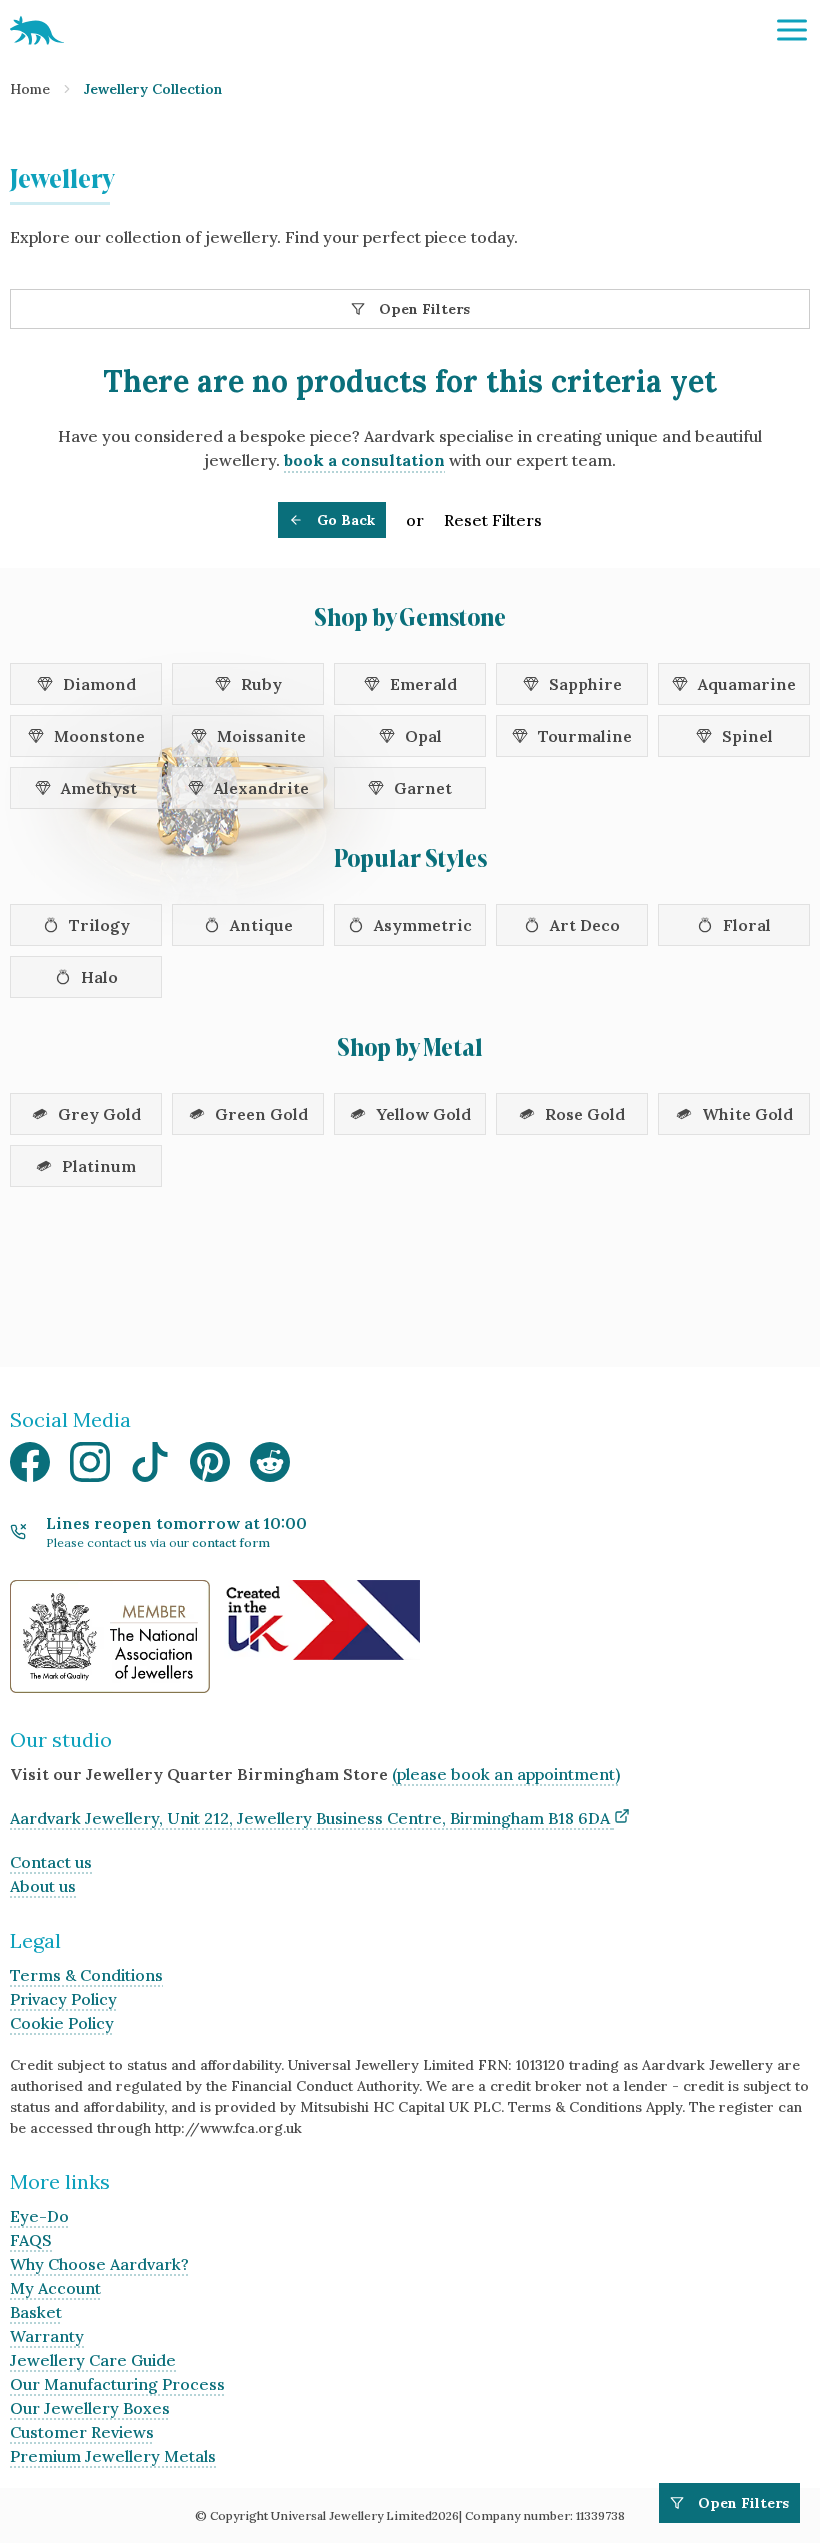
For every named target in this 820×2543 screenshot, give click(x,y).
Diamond (99, 684)
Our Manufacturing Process (117, 2384)
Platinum (99, 1166)
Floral (747, 925)
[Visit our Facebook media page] (30, 1467)
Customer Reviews (82, 2432)
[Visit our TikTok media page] (150, 1467)
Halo (99, 977)
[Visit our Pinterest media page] (210, 1467)
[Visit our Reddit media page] (270, 1467)
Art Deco (585, 925)
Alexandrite (261, 788)
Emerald (423, 684)
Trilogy (99, 925)
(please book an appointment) (506, 1774)
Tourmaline (585, 736)
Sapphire (585, 684)
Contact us (51, 1862)
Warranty (47, 2336)
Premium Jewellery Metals (113, 2456)
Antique (261, 925)
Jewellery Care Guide (93, 2360)
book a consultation (364, 460)
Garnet (423, 788)
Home (30, 89)
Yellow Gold (423, 1114)
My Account (55, 2288)
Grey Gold (99, 1114)
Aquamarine (747, 684)
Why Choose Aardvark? (99, 2264)
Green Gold (261, 1114)
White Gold (747, 1114)
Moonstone (99, 736)
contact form (231, 1542)
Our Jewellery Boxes (90, 2408)
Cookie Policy (62, 2023)
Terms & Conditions (86, 1975)
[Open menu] (792, 30)
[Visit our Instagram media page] (90, 1467)
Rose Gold (585, 1114)
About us (43, 1886)
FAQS (31, 2240)
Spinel (747, 736)
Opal (423, 736)
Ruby (261, 684)
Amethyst (99, 788)
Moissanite (261, 736)
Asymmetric (423, 925)
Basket (36, 2312)
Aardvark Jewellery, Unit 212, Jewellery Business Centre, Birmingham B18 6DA (310, 1818)
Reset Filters (493, 520)
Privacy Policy (63, 1999)
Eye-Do (39, 2216)
